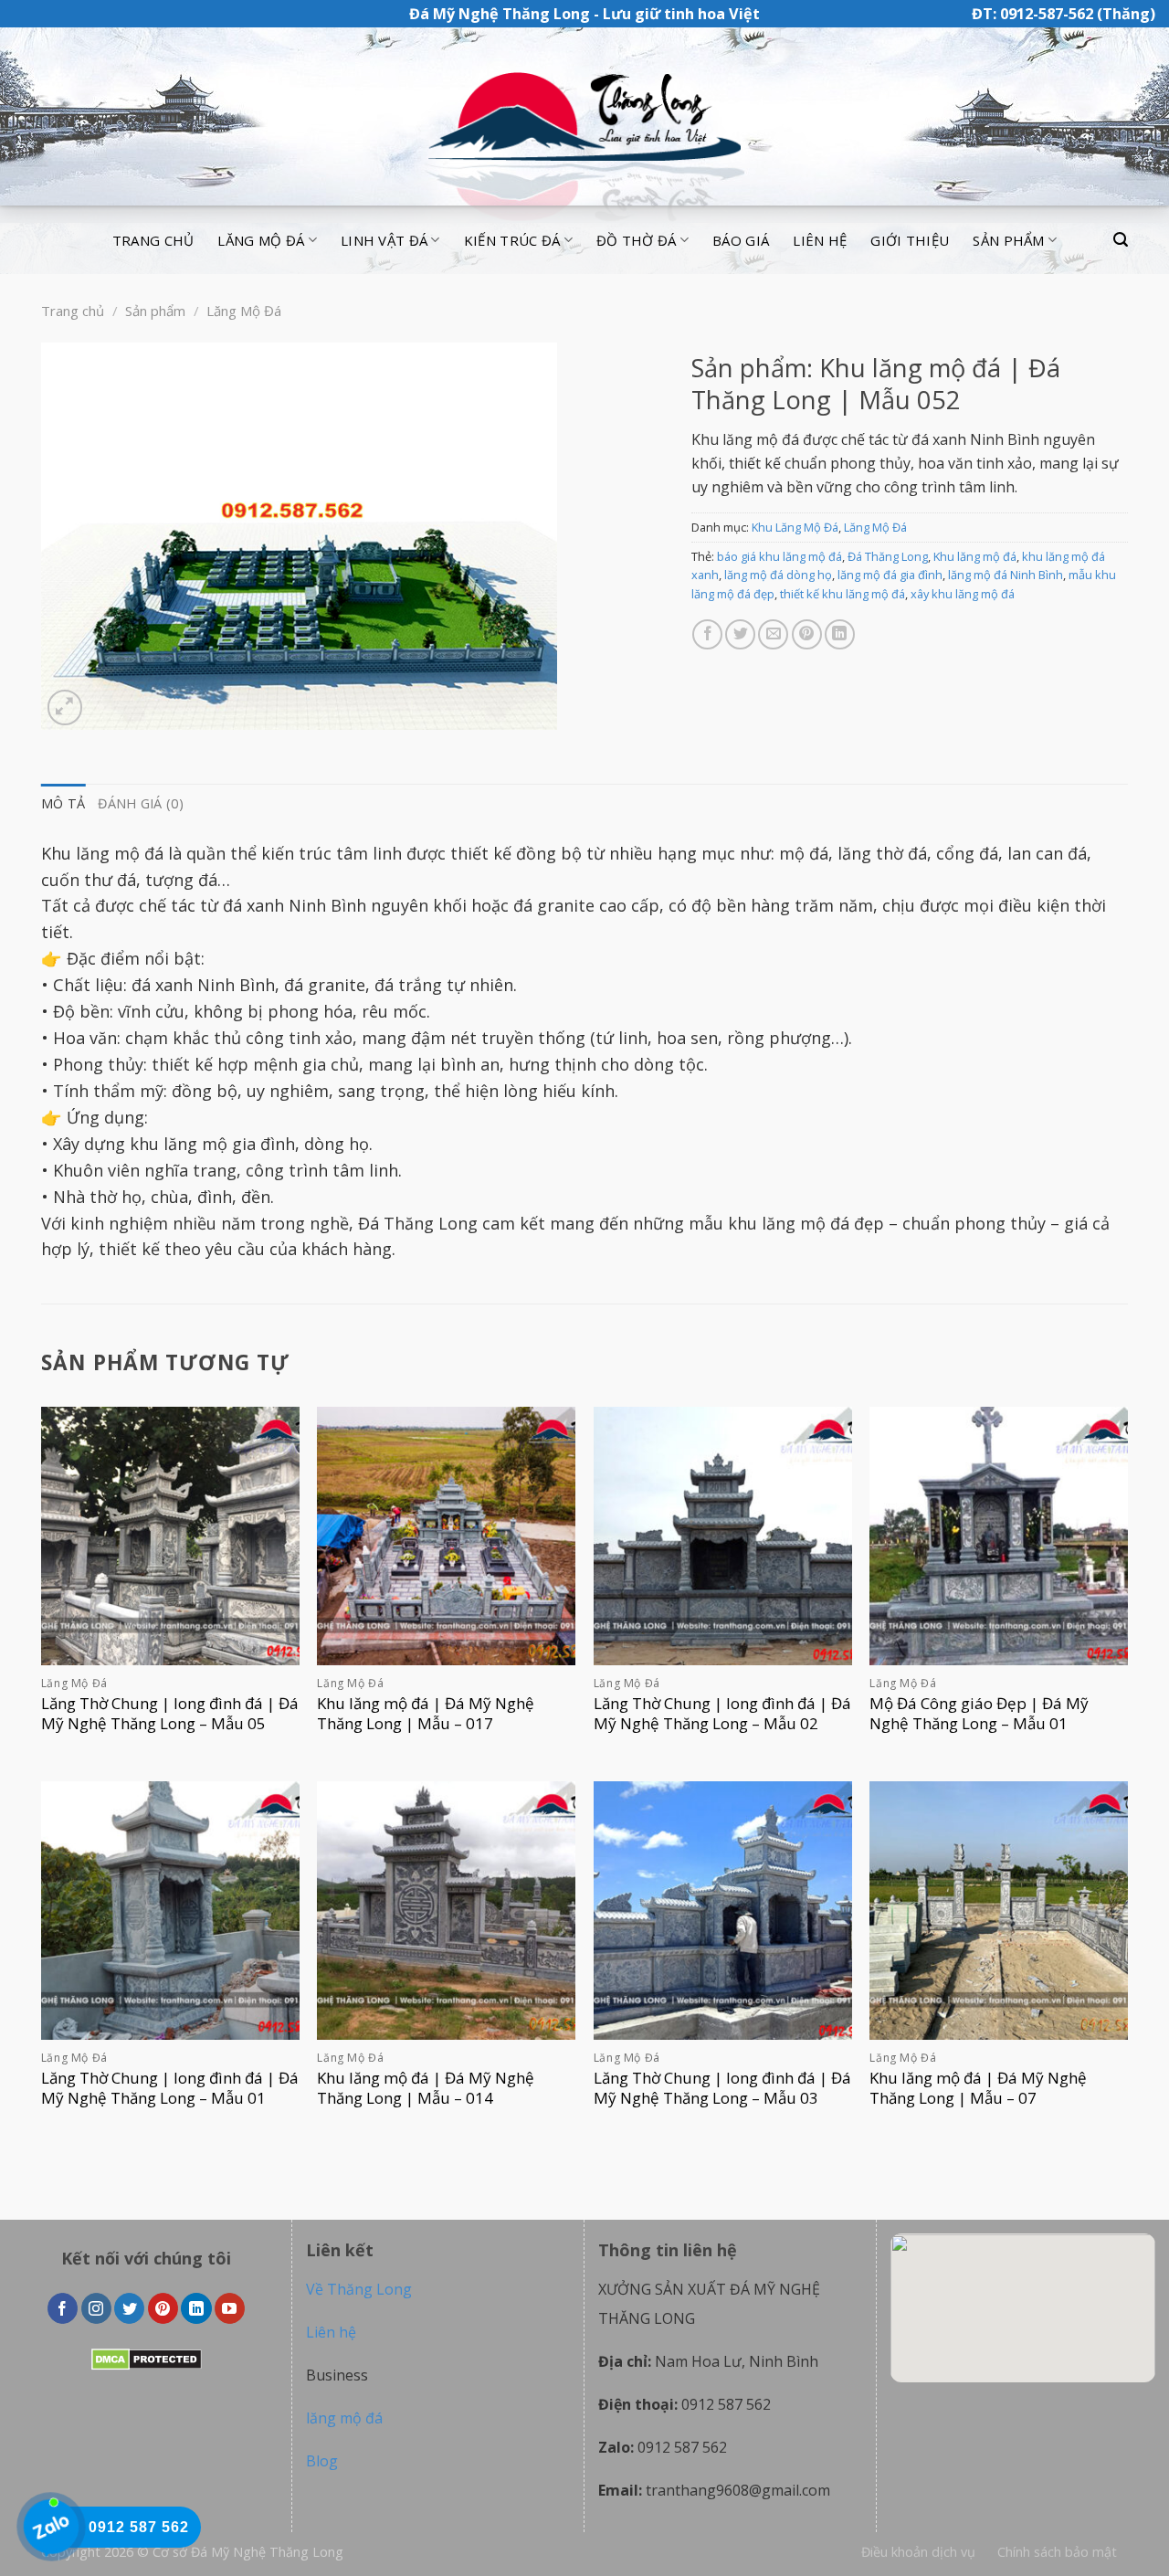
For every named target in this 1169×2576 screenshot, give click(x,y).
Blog (322, 2461)
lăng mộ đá (344, 2418)
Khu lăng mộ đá (975, 556)
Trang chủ (153, 240)
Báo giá (741, 240)
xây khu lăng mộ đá (963, 594)
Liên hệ (820, 240)
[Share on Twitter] (740, 634)
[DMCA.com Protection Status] (147, 2359)
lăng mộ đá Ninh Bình (1006, 575)
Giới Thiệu (910, 240)
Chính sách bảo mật (1057, 2552)
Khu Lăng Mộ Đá (795, 527)
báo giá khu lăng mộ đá (779, 556)
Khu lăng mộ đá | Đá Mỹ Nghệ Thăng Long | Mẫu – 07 (978, 2088)
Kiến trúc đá (512, 240)
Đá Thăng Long (888, 556)
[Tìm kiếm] (1121, 240)
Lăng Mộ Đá (244, 311)
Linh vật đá (384, 240)
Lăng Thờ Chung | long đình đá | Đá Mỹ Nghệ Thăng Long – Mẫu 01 (170, 2088)
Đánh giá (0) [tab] (140, 803)
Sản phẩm (1008, 240)
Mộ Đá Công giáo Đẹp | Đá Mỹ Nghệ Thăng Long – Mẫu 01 (979, 1714)
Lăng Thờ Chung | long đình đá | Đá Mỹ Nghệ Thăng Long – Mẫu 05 (170, 1714)
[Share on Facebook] (707, 634)
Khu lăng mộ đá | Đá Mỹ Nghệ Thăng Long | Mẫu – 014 (426, 2088)
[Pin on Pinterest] (807, 634)
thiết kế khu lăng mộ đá (843, 594)
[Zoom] (65, 707)
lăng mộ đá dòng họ (778, 575)
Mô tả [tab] (63, 803)
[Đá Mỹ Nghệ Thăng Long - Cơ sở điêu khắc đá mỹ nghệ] (584, 117)
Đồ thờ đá (637, 240)
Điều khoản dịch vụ (918, 2552)
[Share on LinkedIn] (840, 634)
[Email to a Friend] (773, 634)
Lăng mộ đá (261, 240)
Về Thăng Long (359, 2289)
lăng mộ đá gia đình (890, 575)
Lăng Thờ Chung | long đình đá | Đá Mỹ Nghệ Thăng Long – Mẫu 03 (722, 2088)
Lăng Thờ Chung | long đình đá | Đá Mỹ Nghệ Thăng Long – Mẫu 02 (722, 1714)
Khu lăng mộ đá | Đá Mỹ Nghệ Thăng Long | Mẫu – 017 (426, 1714)
